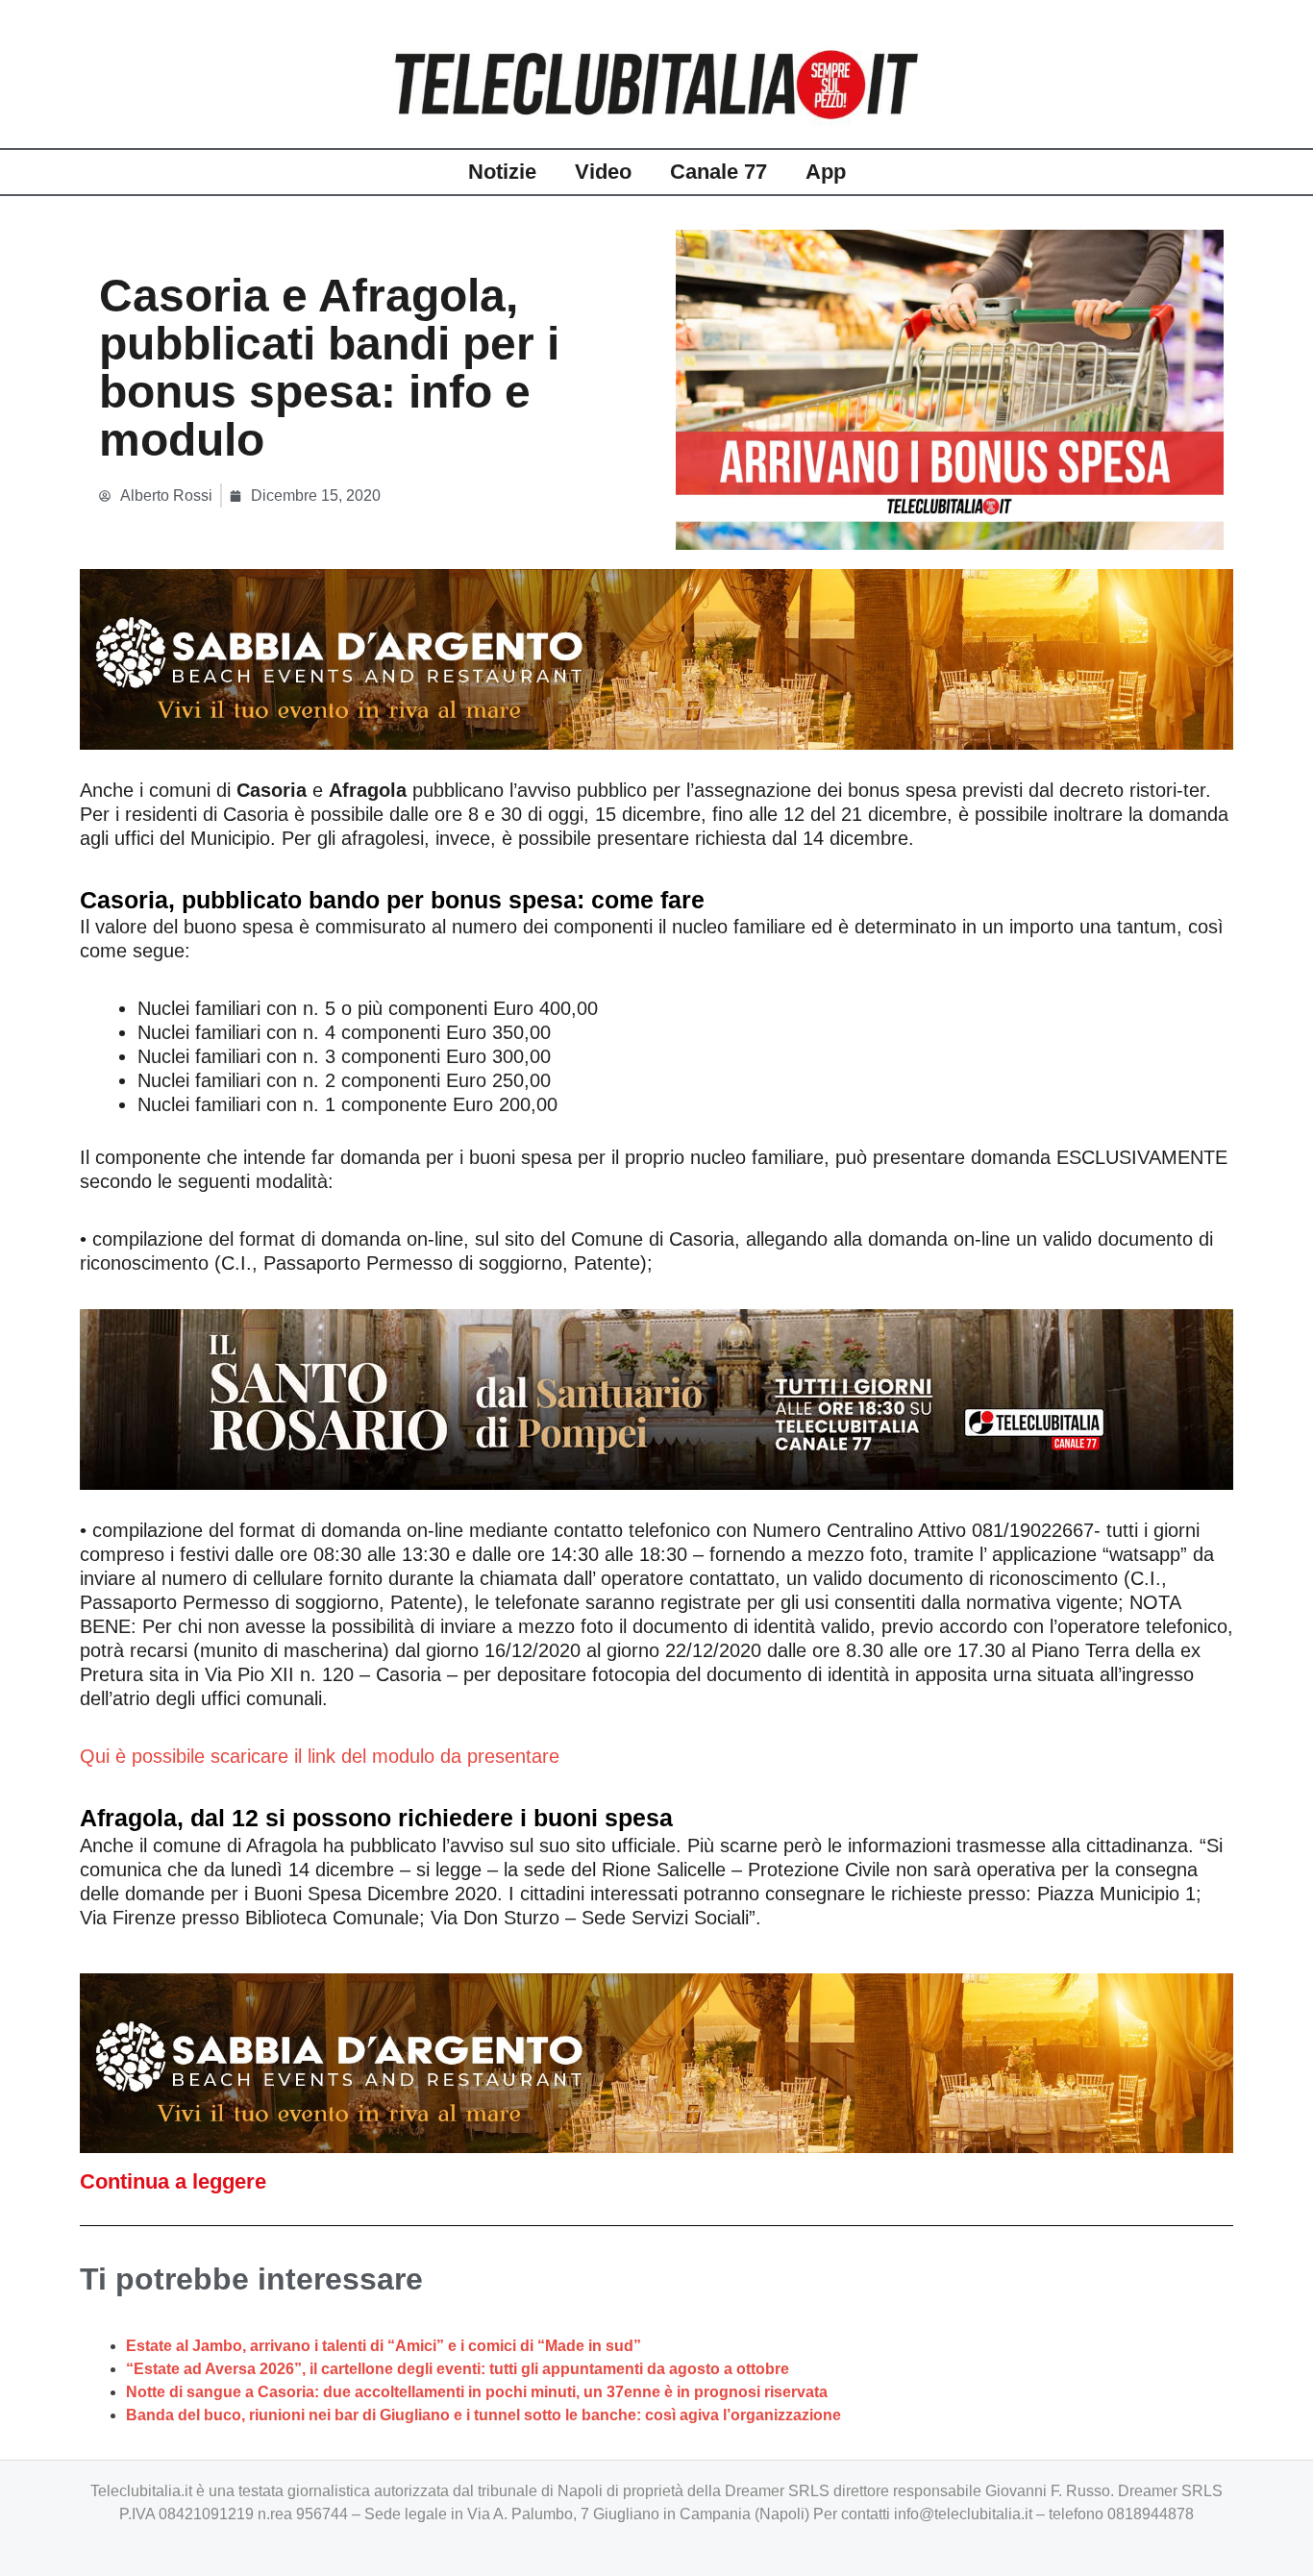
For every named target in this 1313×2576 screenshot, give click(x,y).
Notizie (502, 172)
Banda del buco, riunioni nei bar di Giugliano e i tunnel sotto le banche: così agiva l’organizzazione (483, 2415)
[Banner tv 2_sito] (656, 1398)
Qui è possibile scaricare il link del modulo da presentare (320, 1756)
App (826, 172)
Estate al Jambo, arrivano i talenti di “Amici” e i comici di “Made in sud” (384, 2346)
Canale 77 (718, 172)
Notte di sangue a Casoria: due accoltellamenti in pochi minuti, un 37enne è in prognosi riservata (477, 2392)
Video (603, 172)
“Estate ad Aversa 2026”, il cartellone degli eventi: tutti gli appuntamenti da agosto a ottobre (458, 2369)
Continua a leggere (173, 2181)
